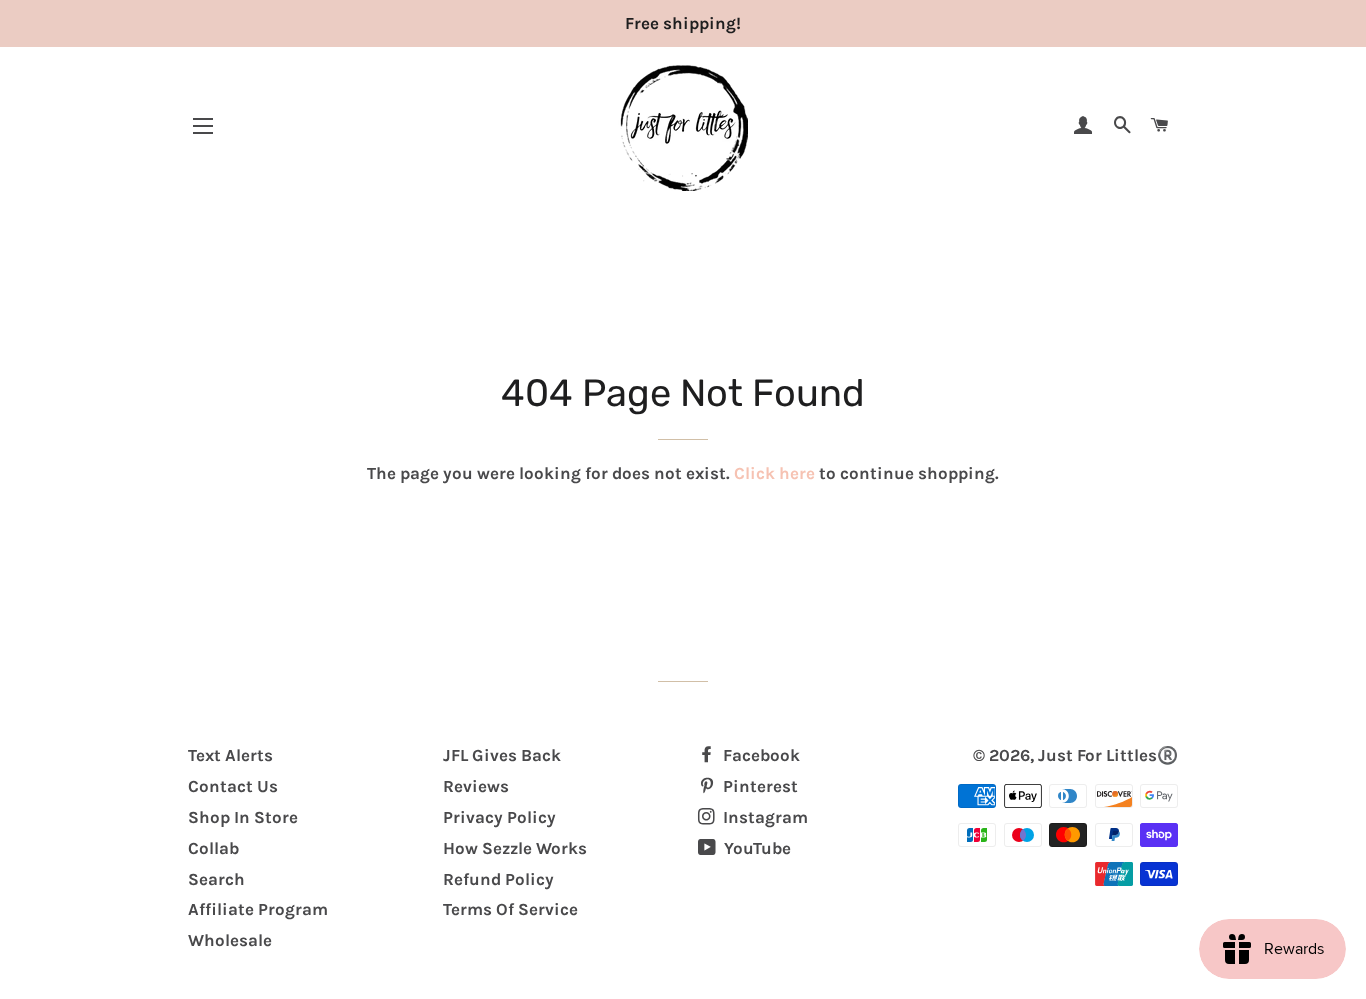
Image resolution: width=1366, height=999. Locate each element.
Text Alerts (230, 755)
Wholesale (230, 940)
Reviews (476, 786)
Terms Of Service (510, 909)
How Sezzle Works (515, 848)
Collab (213, 848)
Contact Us (233, 786)
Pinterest (758, 786)
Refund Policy (498, 879)
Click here (774, 473)
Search (216, 879)
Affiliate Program (258, 909)
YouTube (755, 848)
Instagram (763, 817)
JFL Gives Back (502, 755)
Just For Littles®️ (1108, 755)
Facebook (759, 755)
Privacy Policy (499, 817)
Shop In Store (243, 817)
